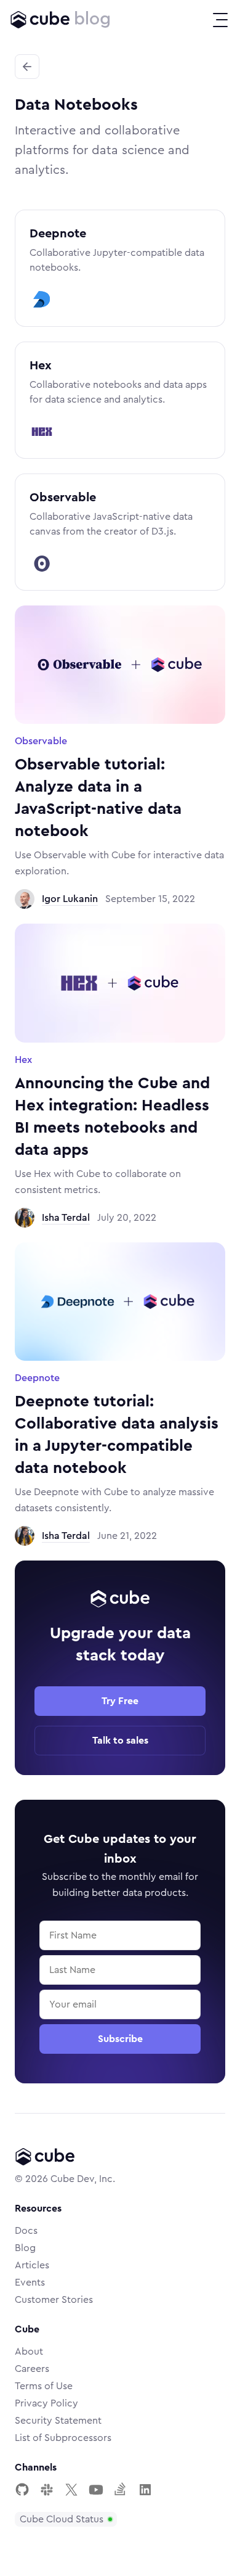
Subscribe (120, 2039)
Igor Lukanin (70, 899)
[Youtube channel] (96, 2490)
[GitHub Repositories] (22, 2490)
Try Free (120, 1701)
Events (30, 2283)
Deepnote (58, 234)
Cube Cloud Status (62, 2519)
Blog (25, 2248)
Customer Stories (54, 2300)
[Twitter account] (71, 2490)
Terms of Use (44, 2386)
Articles (32, 2265)
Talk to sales (120, 1741)
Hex (41, 366)
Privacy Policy (46, 2403)
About (29, 2352)
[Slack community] (47, 2490)
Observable (63, 498)
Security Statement (58, 2421)
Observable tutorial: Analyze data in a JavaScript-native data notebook (98, 798)
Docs (26, 2231)
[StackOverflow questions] (121, 2490)
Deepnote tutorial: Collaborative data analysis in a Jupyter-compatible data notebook (117, 1435)
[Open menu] (220, 20)
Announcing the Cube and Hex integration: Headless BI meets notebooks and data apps (112, 1117)
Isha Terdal (66, 1218)
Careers (32, 2369)
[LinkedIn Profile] (145, 2490)
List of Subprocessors (63, 2438)
